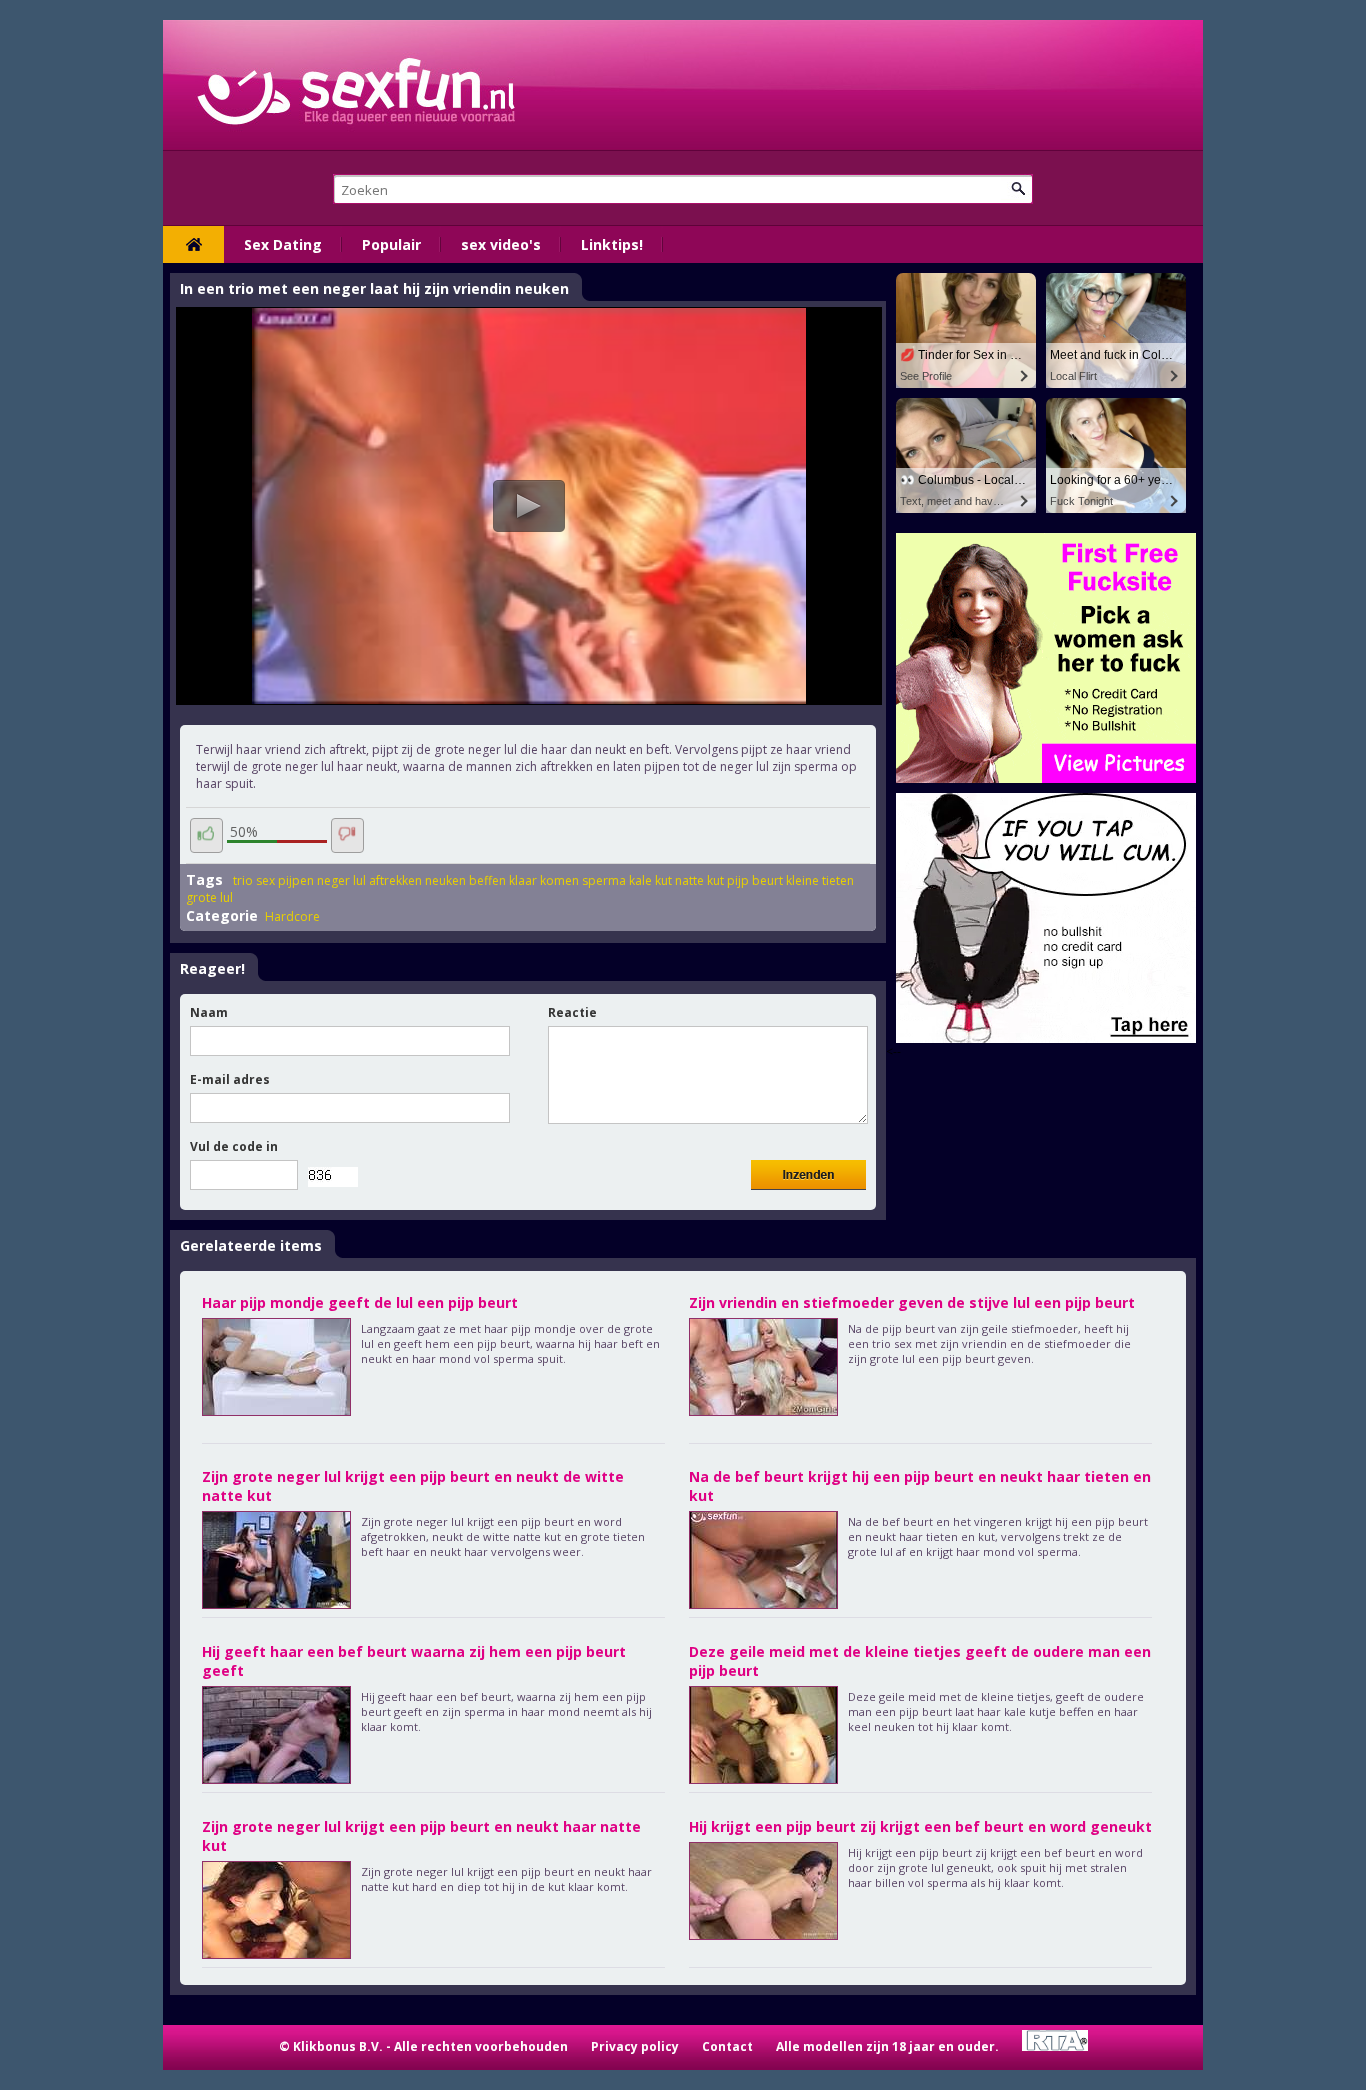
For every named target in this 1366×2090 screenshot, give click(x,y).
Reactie (572, 1012)
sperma (604, 880)
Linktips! (612, 244)
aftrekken (395, 880)
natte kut (699, 880)
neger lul (341, 880)
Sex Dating (283, 244)
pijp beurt (755, 880)
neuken (445, 880)
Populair (391, 244)
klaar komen (544, 880)
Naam (209, 1012)
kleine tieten (820, 880)
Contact (727, 2046)
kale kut (650, 880)
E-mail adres (230, 1079)
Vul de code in (234, 1146)
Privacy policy (635, 2046)
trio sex (254, 880)
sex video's (501, 244)
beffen (487, 880)
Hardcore (292, 916)
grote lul (209, 897)
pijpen (296, 880)
